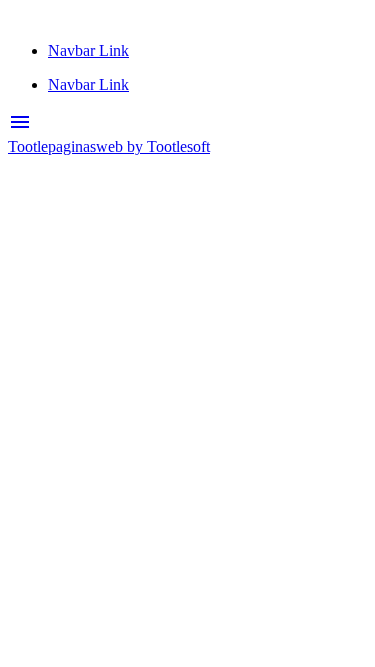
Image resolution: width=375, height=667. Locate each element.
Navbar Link (88, 50)
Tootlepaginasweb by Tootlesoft (109, 146)
